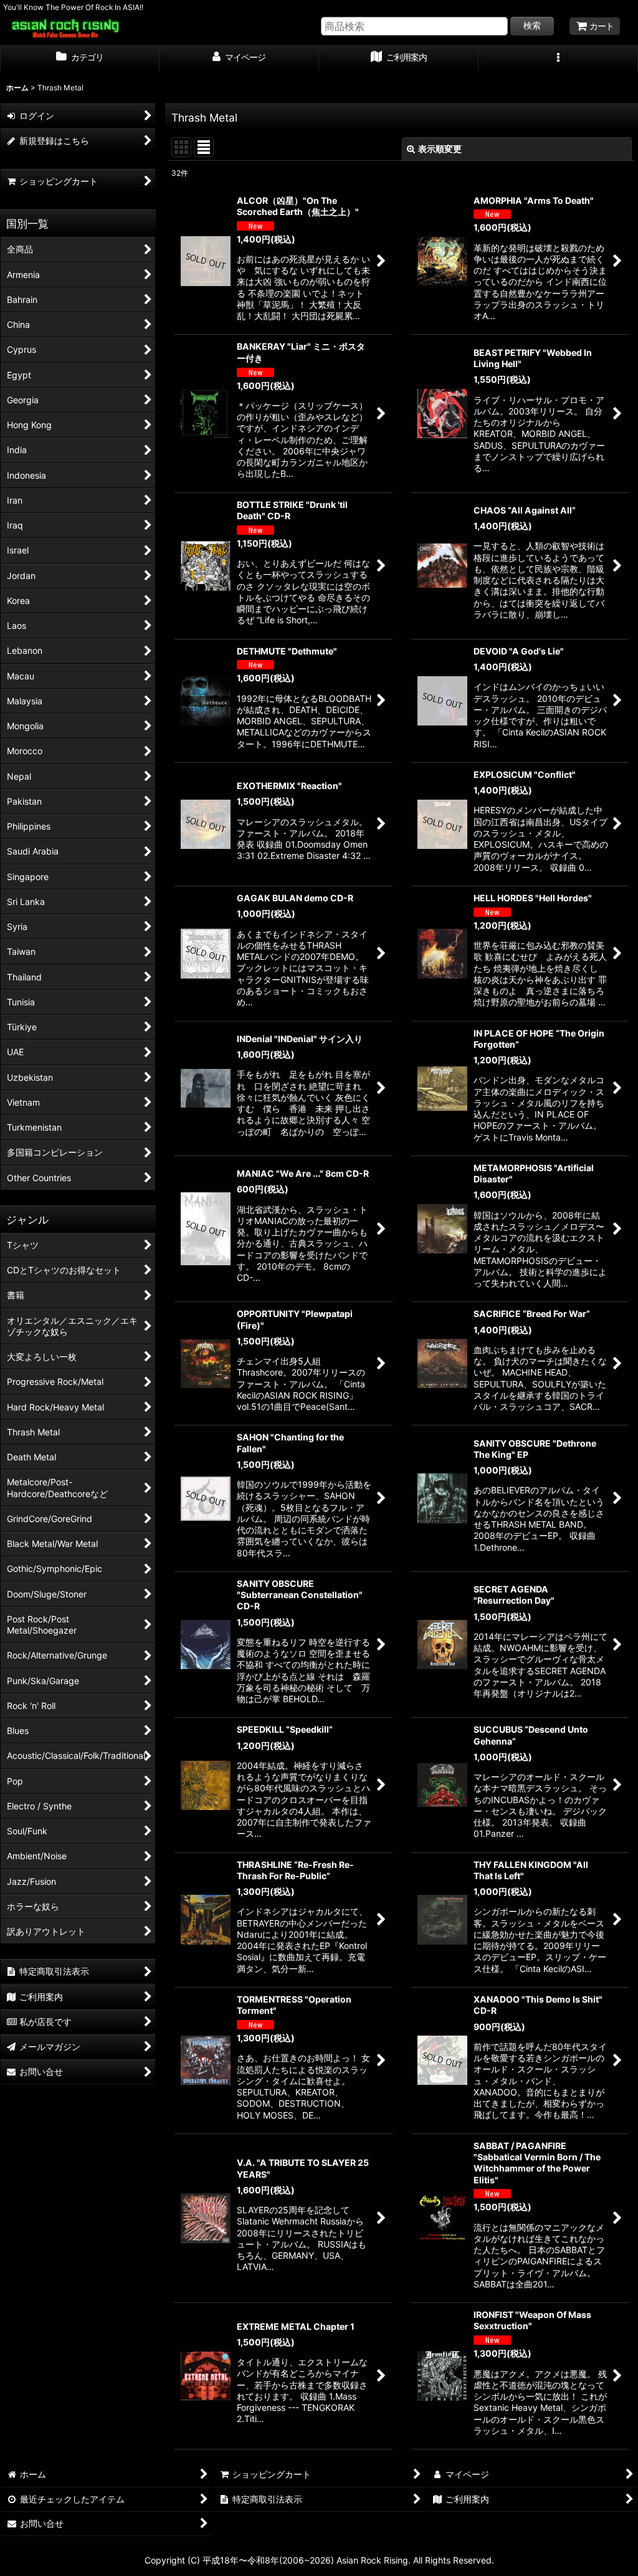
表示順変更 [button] (440, 149)
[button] (558, 59)
